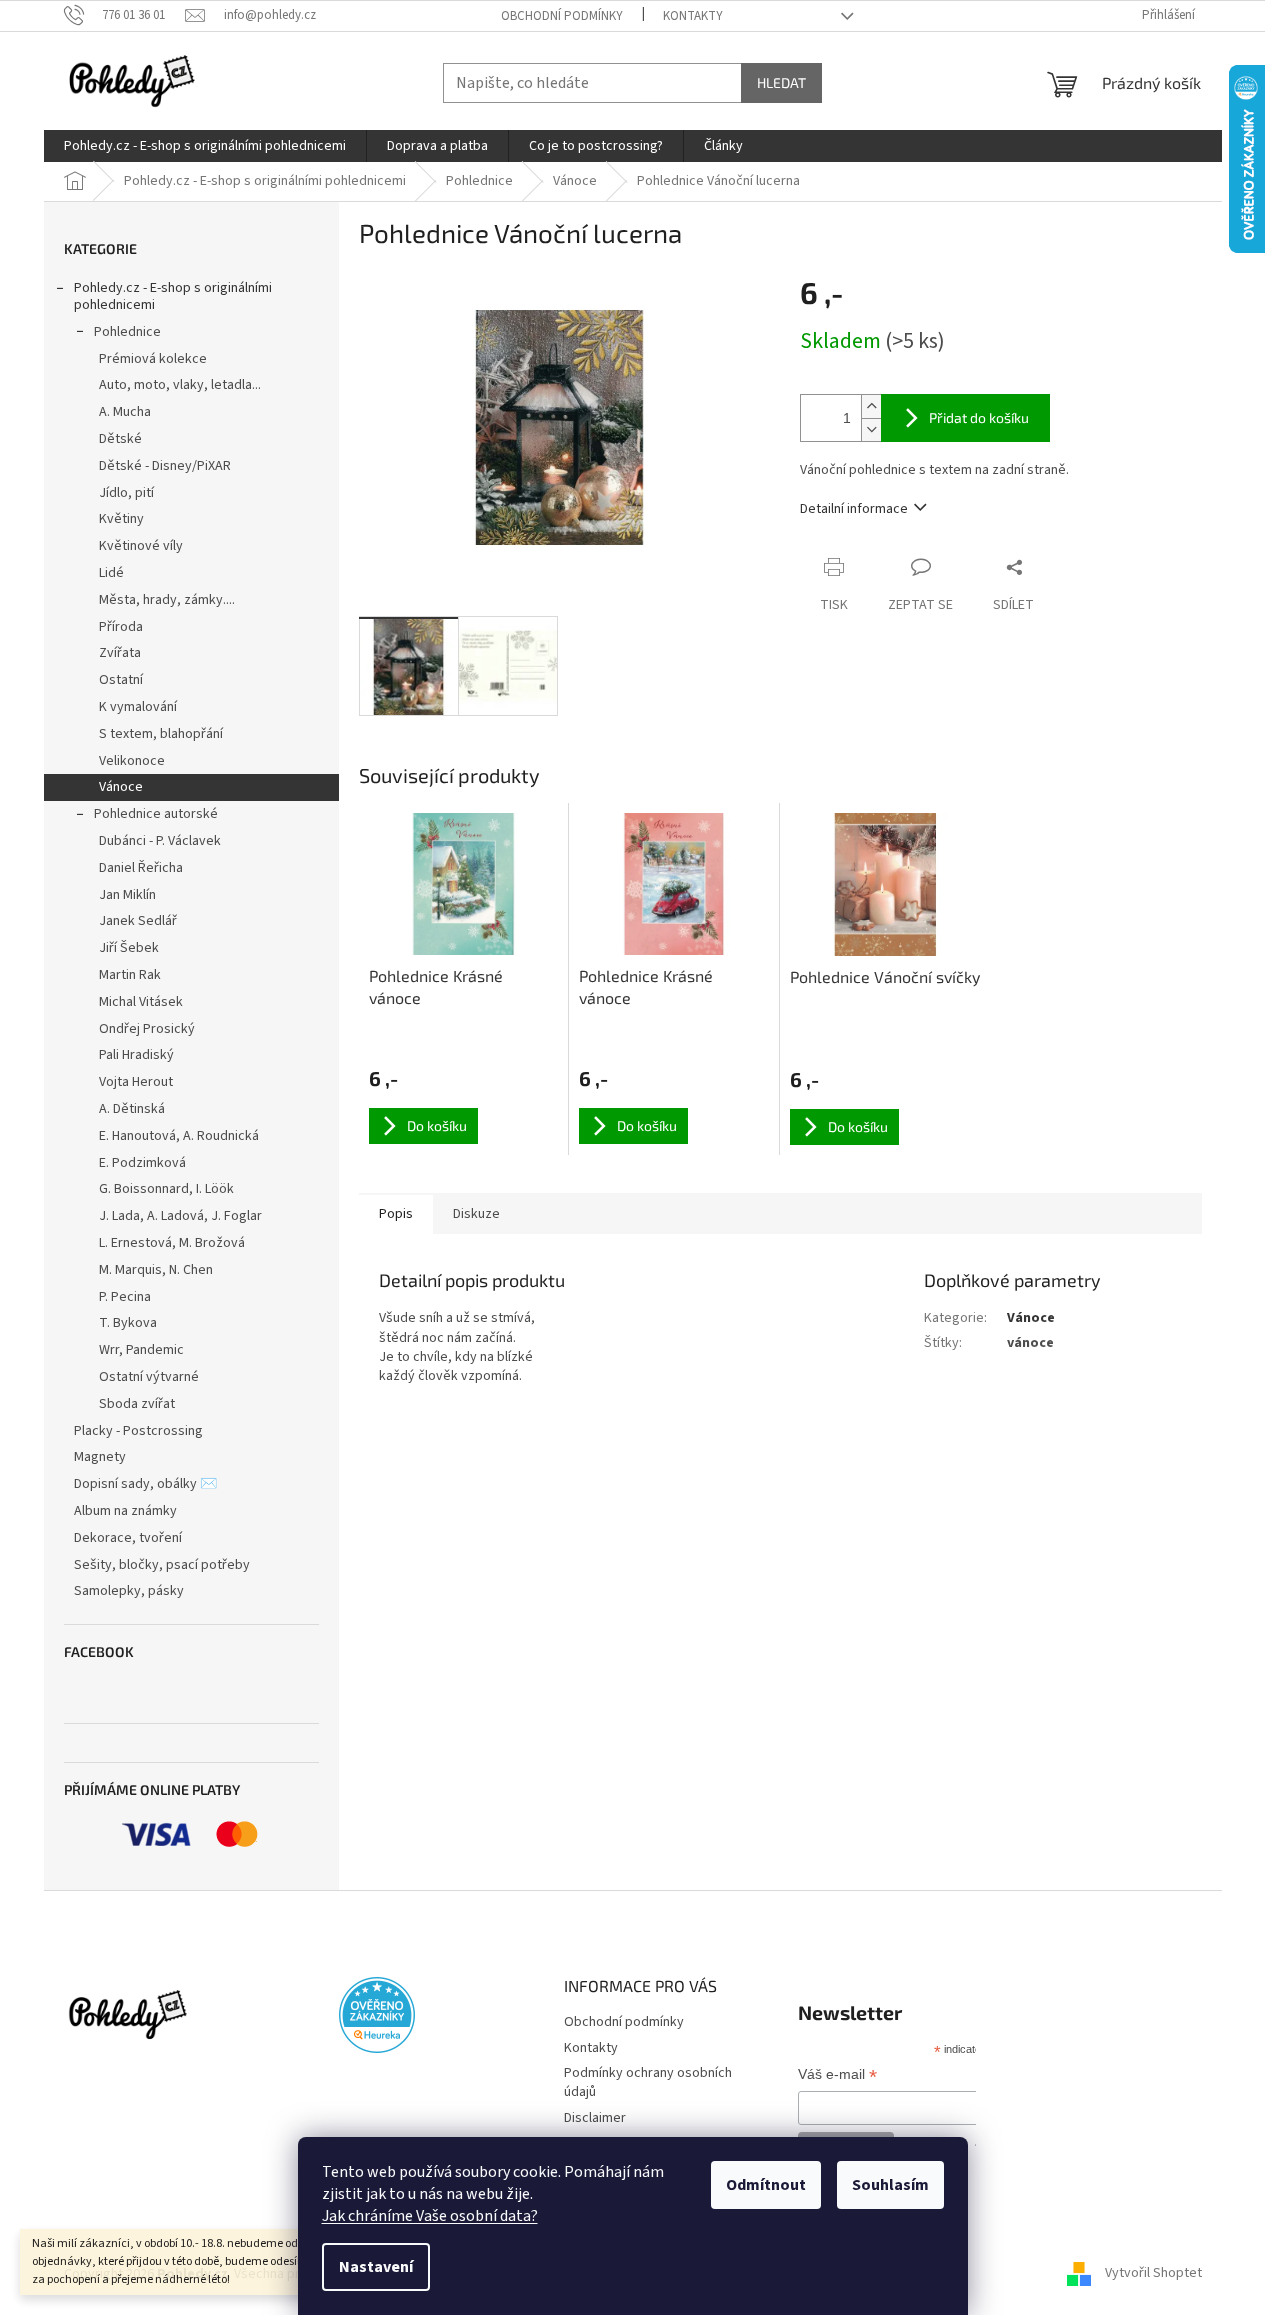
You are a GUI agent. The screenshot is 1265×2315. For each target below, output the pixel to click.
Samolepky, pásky (129, 1591)
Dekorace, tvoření (128, 1538)
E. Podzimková (142, 1163)
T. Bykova (128, 1323)
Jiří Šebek (129, 948)
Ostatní (121, 680)
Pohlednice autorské (156, 814)
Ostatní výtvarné (149, 1377)
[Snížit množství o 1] (871, 429)
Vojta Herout (136, 1082)
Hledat (781, 82)
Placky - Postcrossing (138, 1431)
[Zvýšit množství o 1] (871, 406)
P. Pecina (125, 1297)
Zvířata (120, 653)
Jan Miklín (127, 895)
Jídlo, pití (126, 493)
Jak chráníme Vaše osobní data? (430, 2216)
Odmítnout (766, 2185)
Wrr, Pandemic (141, 1350)
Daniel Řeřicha (141, 868)
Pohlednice (127, 332)
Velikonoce (132, 761)
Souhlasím (890, 2185)
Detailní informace (854, 509)
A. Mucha (125, 412)
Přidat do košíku (979, 417)
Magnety (100, 1457)
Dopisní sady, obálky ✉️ (145, 1484)
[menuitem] (205, 146)
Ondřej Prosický (147, 1029)
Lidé (111, 573)
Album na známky (125, 1511)
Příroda (121, 627)
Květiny (121, 519)
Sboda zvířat (137, 1404)
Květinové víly (141, 546)
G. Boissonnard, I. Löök (166, 1189)
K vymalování (138, 707)
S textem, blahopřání (161, 734)
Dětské (120, 439)
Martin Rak (130, 975)
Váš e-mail (837, 2076)
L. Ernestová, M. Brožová (172, 1243)
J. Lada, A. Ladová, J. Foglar (180, 1216)
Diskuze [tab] (476, 1214)
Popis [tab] (396, 1214)
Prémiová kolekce (153, 359)
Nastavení (376, 2267)
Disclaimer (595, 2118)
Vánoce (121, 787)
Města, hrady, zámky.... (167, 600)
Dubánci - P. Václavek (160, 841)
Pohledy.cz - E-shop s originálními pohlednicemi (173, 296)
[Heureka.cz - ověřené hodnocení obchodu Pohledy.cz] (377, 2015)
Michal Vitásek (141, 1002)
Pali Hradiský (136, 1055)
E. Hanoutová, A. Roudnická (179, 1136)
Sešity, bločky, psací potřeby (162, 1565)
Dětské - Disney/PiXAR (165, 466)
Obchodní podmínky (562, 16)
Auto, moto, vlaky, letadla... (180, 385)
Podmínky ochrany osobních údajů (648, 2082)
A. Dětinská (132, 1109)
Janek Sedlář (138, 921)
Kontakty (693, 16)
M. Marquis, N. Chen (156, 1270)
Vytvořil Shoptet (1153, 2274)
